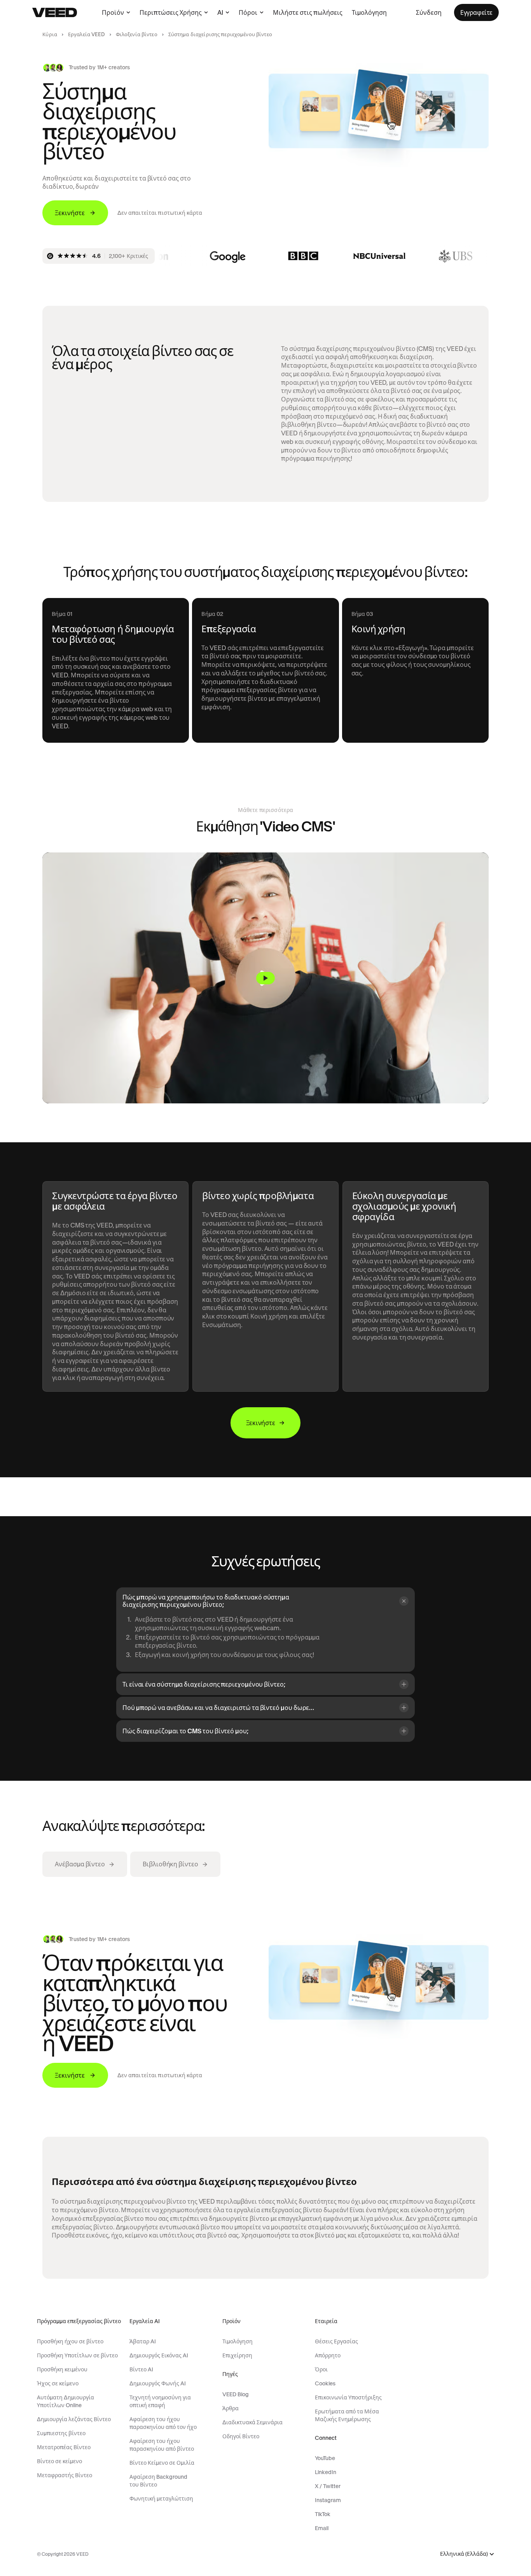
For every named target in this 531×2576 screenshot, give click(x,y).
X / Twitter (328, 2486)
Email (322, 2528)
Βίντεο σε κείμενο (59, 2461)
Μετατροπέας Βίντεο (64, 2447)
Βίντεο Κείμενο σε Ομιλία (162, 2463)
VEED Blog (236, 2394)
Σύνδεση (429, 12)
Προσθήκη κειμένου (62, 2369)
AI (220, 12)
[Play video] (265, 978)
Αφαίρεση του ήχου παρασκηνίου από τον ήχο (163, 2423)
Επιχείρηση (237, 2355)
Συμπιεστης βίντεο (61, 2433)
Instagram (328, 2500)
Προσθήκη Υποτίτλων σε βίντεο (77, 2355)
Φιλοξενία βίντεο (137, 34)
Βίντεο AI (141, 2369)
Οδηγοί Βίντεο (241, 2436)
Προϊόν (113, 12)
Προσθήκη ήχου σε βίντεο (70, 2341)
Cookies (325, 2383)
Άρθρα (231, 2408)
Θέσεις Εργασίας (336, 2341)
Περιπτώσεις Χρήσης (171, 12)
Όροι (321, 2369)
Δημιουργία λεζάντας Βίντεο (74, 2419)
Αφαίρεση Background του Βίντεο (158, 2481)
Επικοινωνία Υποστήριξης (348, 2397)
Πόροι (248, 12)
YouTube (325, 2458)
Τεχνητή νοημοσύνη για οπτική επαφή (160, 2401)
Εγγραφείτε (476, 12)
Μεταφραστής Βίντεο (65, 2475)
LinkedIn (326, 2472)
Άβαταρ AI (143, 2341)
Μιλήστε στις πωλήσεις (308, 12)
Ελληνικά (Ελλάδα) (464, 2554)
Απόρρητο (328, 2355)
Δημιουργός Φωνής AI (158, 2383)
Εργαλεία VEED (86, 34)
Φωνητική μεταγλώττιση (161, 2499)
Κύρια (50, 34)
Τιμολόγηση (369, 12)
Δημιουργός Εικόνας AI (159, 2355)
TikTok (323, 2514)
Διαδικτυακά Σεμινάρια (252, 2422)
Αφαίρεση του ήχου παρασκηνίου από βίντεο (162, 2445)
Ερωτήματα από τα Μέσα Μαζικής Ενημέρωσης (347, 2415)
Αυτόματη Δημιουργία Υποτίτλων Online (66, 2401)
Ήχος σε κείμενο (58, 2383)
